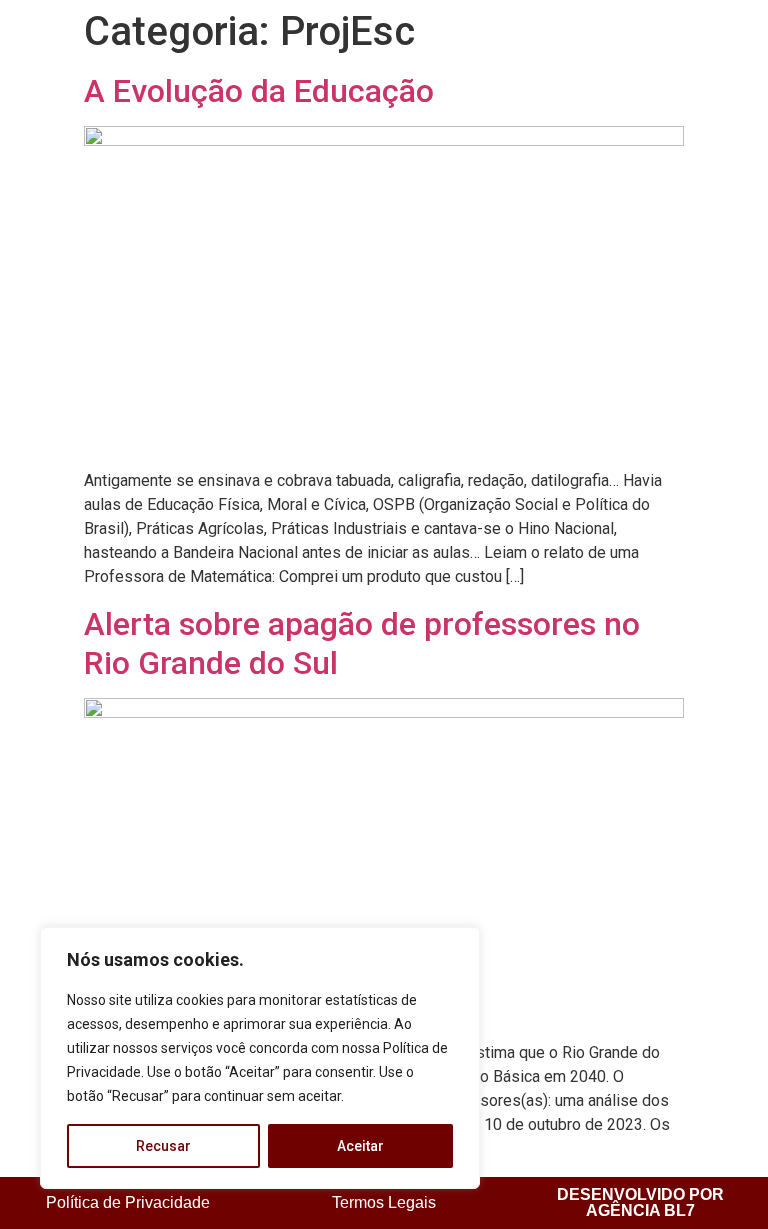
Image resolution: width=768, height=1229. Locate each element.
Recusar (163, 1146)
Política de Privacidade (128, 1202)
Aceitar (360, 1146)
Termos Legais (384, 1202)
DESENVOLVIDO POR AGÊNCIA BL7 (640, 1202)
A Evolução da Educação (259, 91)
